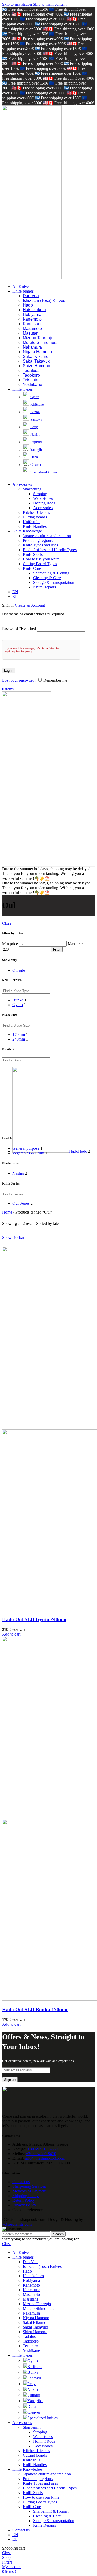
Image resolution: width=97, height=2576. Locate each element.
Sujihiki (36, 442)
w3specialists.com (17, 2224)
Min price (10, 944)
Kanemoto (32, 319)
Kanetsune (33, 324)
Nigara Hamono (37, 352)
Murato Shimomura (40, 342)
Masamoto (32, 328)
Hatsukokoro (34, 310)
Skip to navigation (17, 4)
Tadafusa (31, 371)
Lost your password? (19, 680)
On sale (19, 970)
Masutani (31, 333)
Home (8, 1212)
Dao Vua (31, 296)
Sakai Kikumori (37, 356)
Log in (9, 671)
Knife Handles (35, 526)
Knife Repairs (44, 587)
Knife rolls (31, 522)
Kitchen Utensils (36, 512)
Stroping (40, 494)
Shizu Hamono (36, 366)
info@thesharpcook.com (45, 2158)
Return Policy (24, 2200)
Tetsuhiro (31, 380)
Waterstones (43, 498)
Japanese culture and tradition (47, 536)
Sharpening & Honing (51, 573)
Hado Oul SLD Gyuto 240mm (34, 1619)
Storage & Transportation (54, 582)
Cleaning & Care (47, 578)
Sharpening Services (29, 2186)
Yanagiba (37, 450)
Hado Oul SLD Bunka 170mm (35, 2009)
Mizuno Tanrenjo (38, 338)
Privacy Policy (24, 2205)
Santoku (36, 420)
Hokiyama (32, 314)
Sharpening (32, 489)
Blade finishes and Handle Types (50, 550)
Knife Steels (33, 554)
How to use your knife (41, 559)
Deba (34, 457)
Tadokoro (31, 375)
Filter (57, 949)
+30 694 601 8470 (41, 2154)
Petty (34, 427)
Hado (28, 305)
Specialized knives (44, 472)
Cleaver (36, 465)
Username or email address (33, 614)
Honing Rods (44, 503)
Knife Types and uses (40, 545)
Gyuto (35, 397)
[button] (11, 1634)
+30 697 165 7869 (43, 2149)
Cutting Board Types (40, 564)
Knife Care (32, 568)
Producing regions (38, 540)
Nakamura (32, 347)
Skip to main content (50, 4)
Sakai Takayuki (37, 361)
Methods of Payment (29, 2191)
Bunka (35, 412)
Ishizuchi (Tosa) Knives (44, 300)
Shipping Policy (25, 2196)
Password (19, 629)
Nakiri (35, 435)
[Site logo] (32, 278)
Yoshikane (32, 385)
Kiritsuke (37, 404)
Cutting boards (35, 517)
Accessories (43, 508)
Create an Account (30, 605)
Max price (76, 944)
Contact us (21, 2182)
